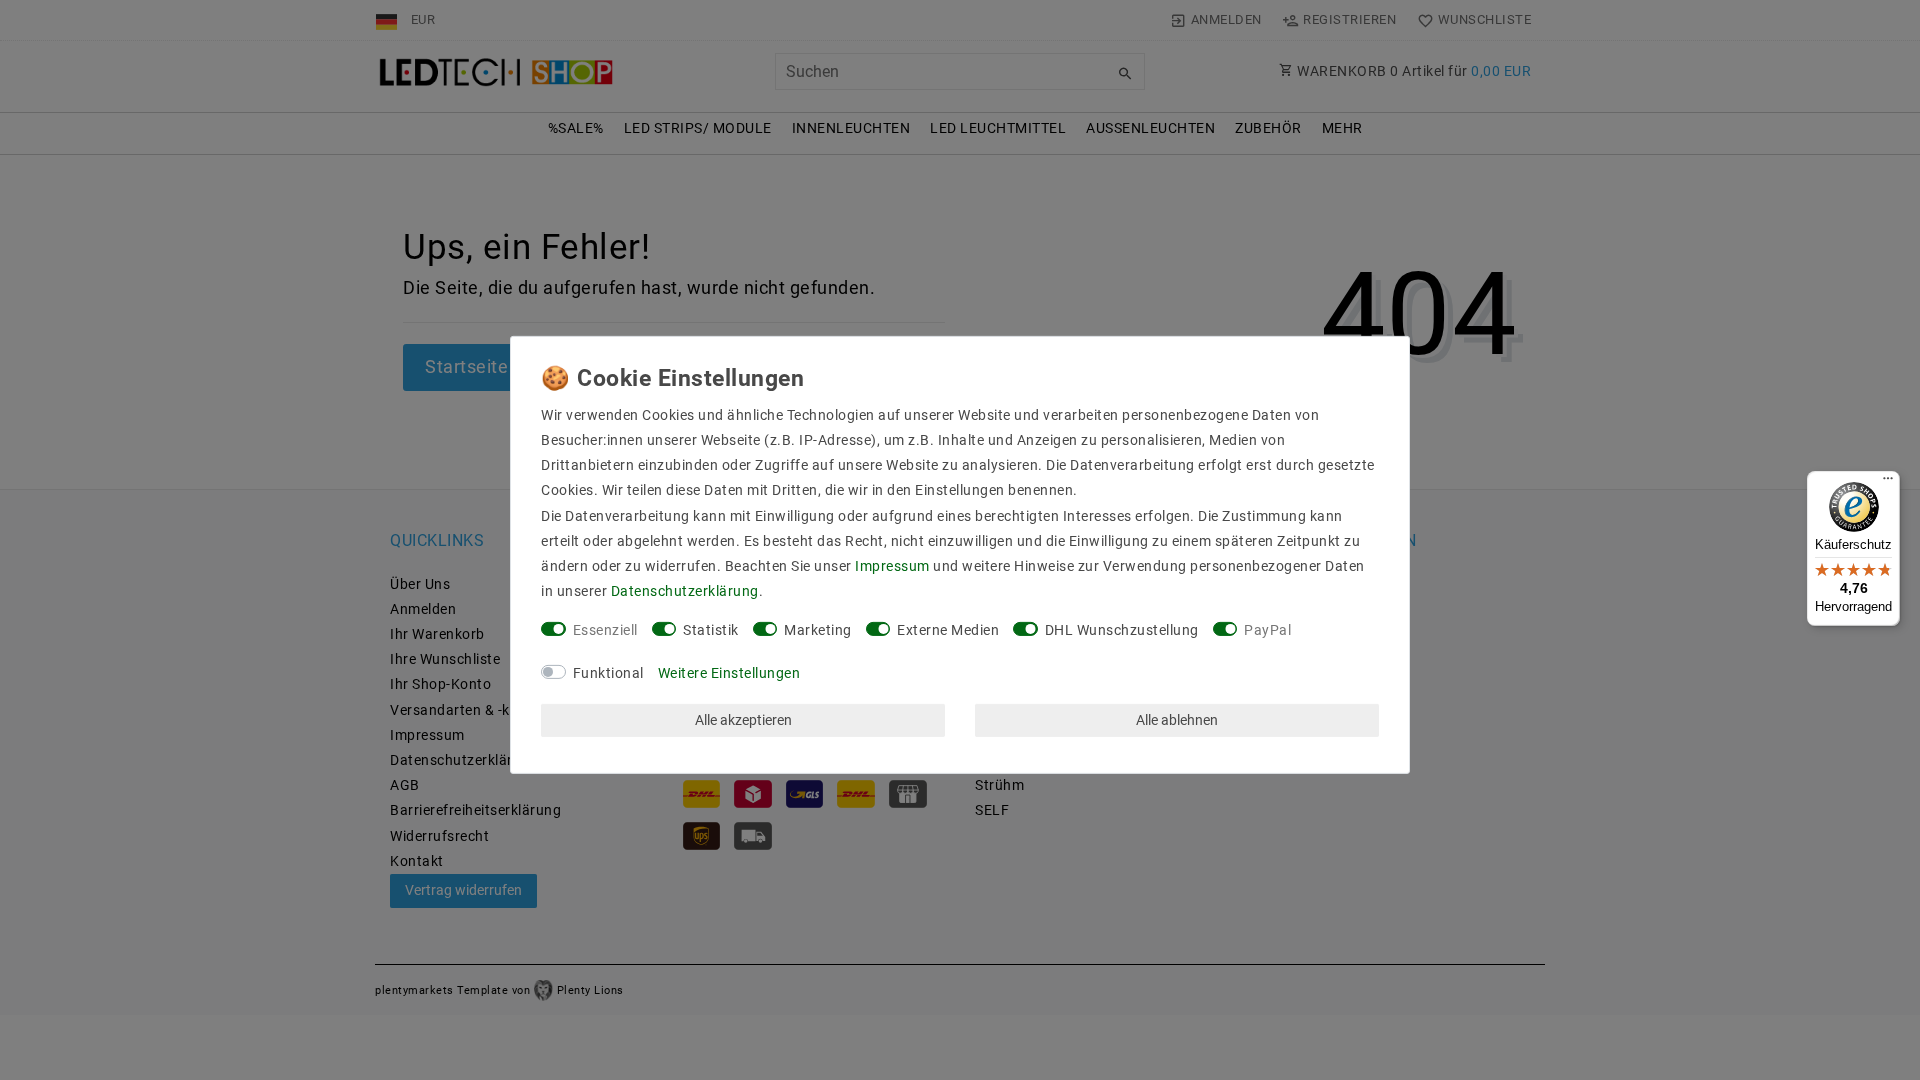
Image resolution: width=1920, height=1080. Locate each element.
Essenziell (605, 630)
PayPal (1267, 630)
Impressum (892, 566)
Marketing (818, 630)
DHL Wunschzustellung (1122, 630)
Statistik (711, 630)
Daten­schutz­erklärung (685, 591)
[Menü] (1888, 483)
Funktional (608, 673)
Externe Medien (948, 630)
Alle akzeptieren (743, 720)
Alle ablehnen (1177, 720)
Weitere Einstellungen (729, 673)
